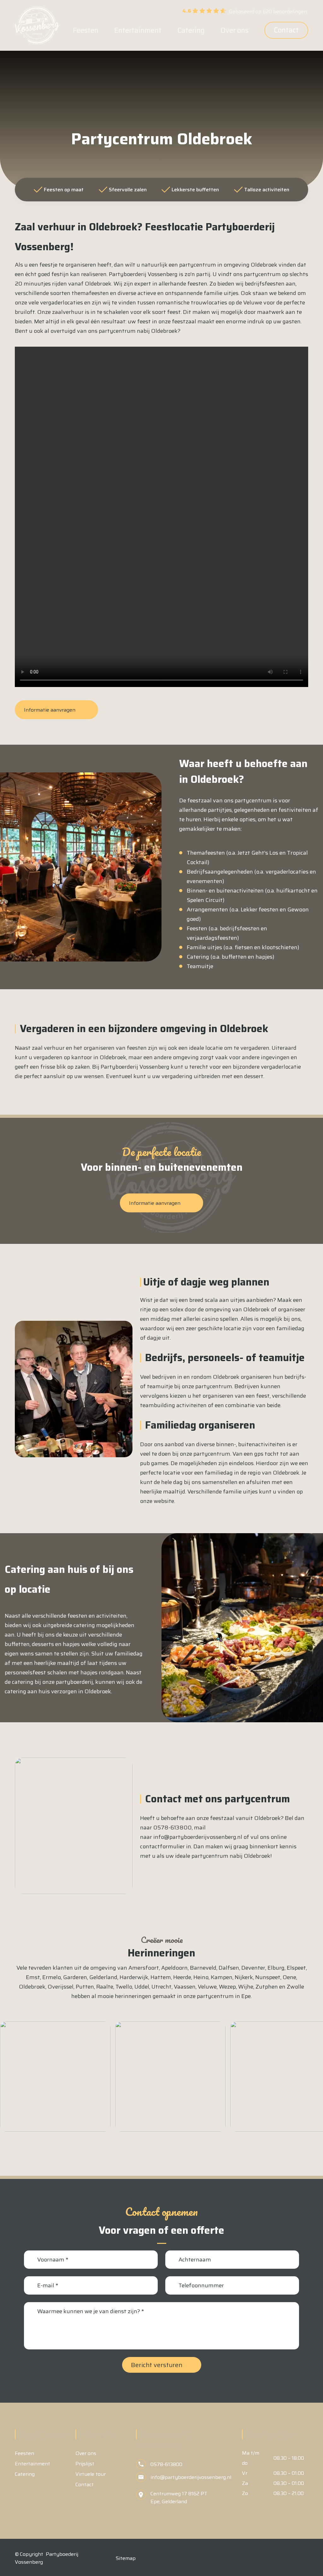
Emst (33, 1977)
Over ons (86, 2453)
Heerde (182, 1977)
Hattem (161, 1977)
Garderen (75, 1977)
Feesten (24, 2453)
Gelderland (103, 1977)
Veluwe (207, 1987)
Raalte (105, 1987)
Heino (201, 1977)
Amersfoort (144, 1968)
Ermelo (52, 1977)
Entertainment (32, 2464)
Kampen (222, 1977)
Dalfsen (229, 1968)
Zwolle (295, 1987)
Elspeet (296, 1968)
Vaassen (185, 1987)
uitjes (238, 1300)
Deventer (253, 1968)
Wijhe (246, 1987)
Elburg (276, 1968)
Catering (25, 2474)
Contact (286, 30)
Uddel (142, 1987)
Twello (124, 1987)
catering (84, 1625)
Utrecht (161, 1987)
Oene (289, 1977)
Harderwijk (134, 1977)
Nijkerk (244, 1977)
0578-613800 (173, 1828)
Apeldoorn (174, 1968)
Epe (246, 1996)
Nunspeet (268, 1977)
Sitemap (126, 2558)
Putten (85, 1987)
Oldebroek (32, 1987)
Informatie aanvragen (50, 710)
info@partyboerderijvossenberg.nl (198, 1837)
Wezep (227, 1987)
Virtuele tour (91, 2474)
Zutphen (267, 1987)
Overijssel (61, 1987)
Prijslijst (85, 2464)
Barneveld (203, 1968)
